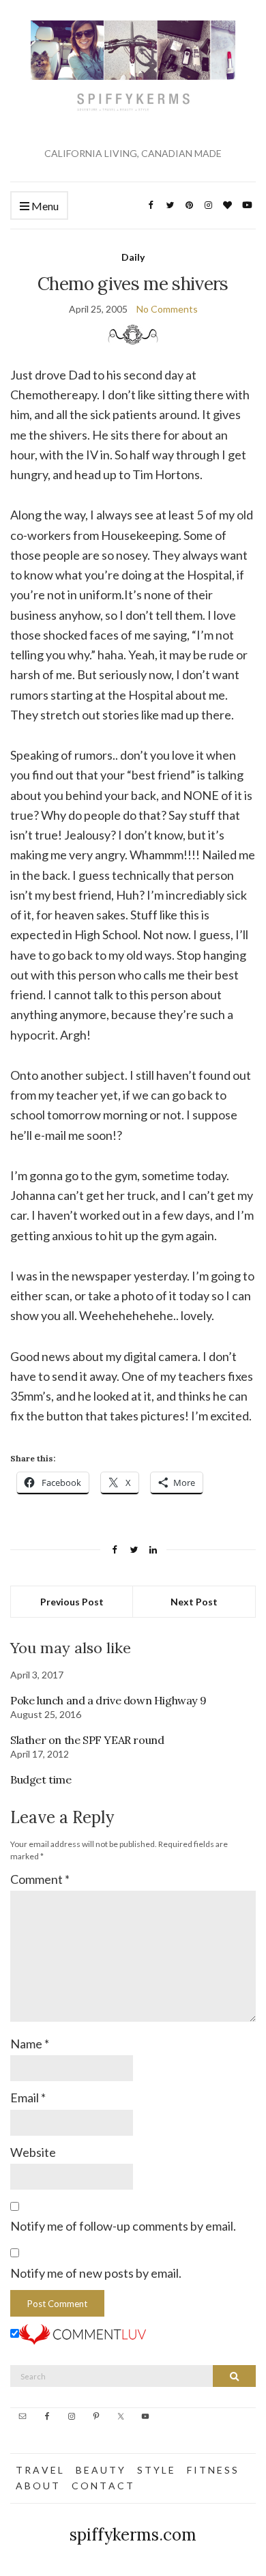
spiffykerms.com (133, 2535)
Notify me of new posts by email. (96, 2273)
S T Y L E (156, 2470)
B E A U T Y (100, 2470)
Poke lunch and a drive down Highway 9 (108, 1700)
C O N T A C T (102, 2486)
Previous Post (72, 1602)
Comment (40, 1879)
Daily (133, 257)
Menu (44, 206)
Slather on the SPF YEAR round (87, 1740)
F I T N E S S (212, 2470)
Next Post (194, 1602)
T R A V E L (39, 2470)
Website (33, 2152)
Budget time (41, 1779)
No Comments (167, 309)
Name (30, 2044)
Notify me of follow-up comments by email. (123, 2226)
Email (28, 2098)
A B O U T (37, 2486)
